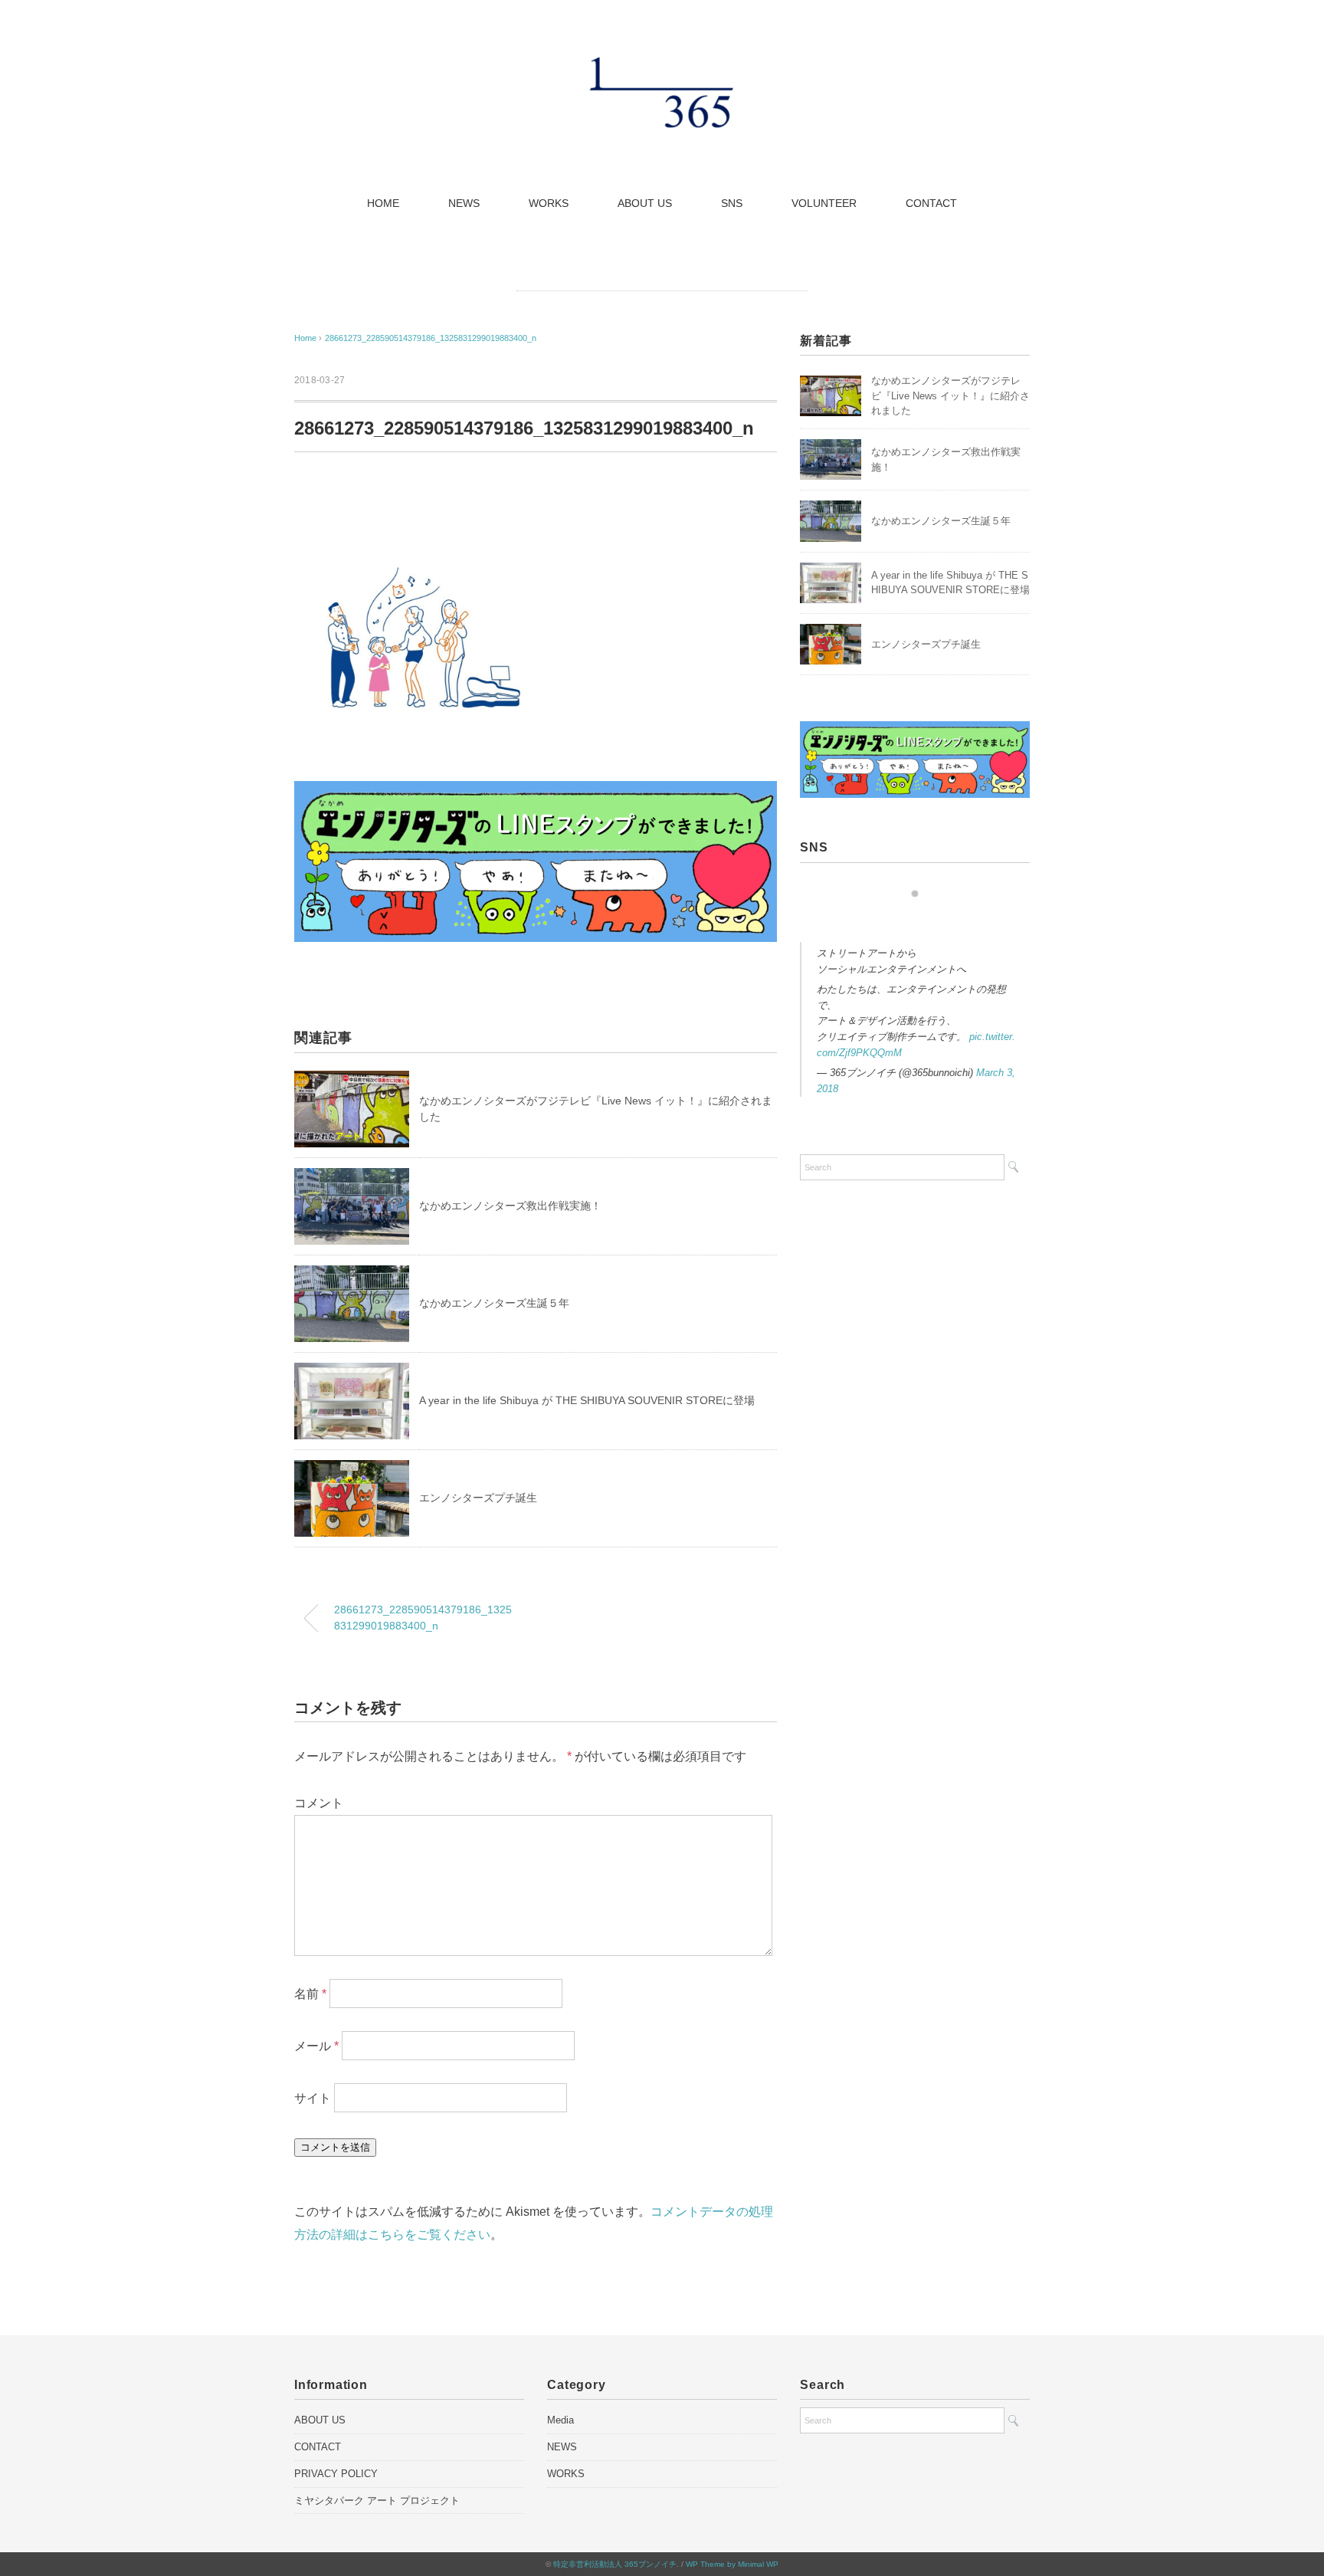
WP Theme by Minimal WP (732, 2564)
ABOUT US (645, 203)
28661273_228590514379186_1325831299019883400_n (431, 338)
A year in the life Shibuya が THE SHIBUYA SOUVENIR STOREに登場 (587, 1400)
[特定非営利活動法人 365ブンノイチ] (662, 65)
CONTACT (931, 203)
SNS (732, 203)
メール (316, 2046)
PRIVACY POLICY (336, 2474)
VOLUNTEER (824, 203)
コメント (319, 1803)
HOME (383, 203)
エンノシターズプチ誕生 (478, 1498)
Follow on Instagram (920, 922)
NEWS (464, 203)
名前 (310, 1994)
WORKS (549, 203)
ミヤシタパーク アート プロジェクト (377, 2501)
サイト (313, 2098)
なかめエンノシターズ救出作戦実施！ (510, 1206)
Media (560, 2420)
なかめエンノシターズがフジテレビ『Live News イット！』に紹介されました (950, 395)
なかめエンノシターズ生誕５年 (494, 1303)
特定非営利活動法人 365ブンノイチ (615, 2564)
